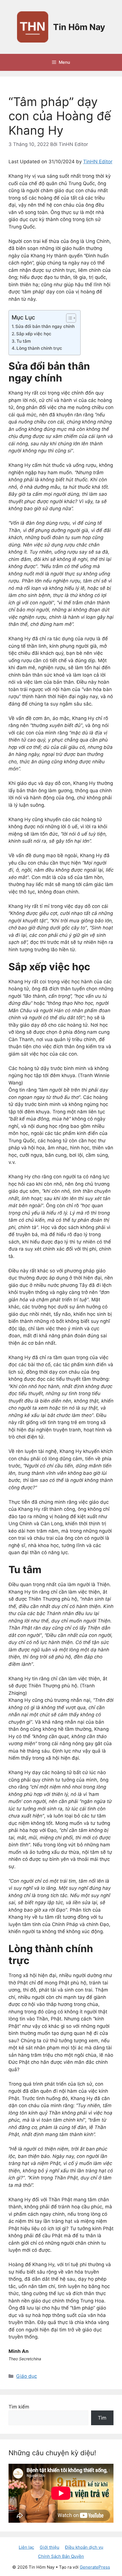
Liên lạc (26, 2547)
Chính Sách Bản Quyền (61, 2556)
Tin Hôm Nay (79, 27)
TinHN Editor (98, 162)
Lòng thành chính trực (39, 348)
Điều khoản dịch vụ (84, 2547)
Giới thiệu (50, 2547)
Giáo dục (27, 2376)
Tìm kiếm (19, 2407)
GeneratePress (95, 2567)
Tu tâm (24, 341)
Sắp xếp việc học (34, 334)
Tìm (102, 2418)
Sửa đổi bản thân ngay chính (45, 326)
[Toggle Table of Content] (68, 318)
